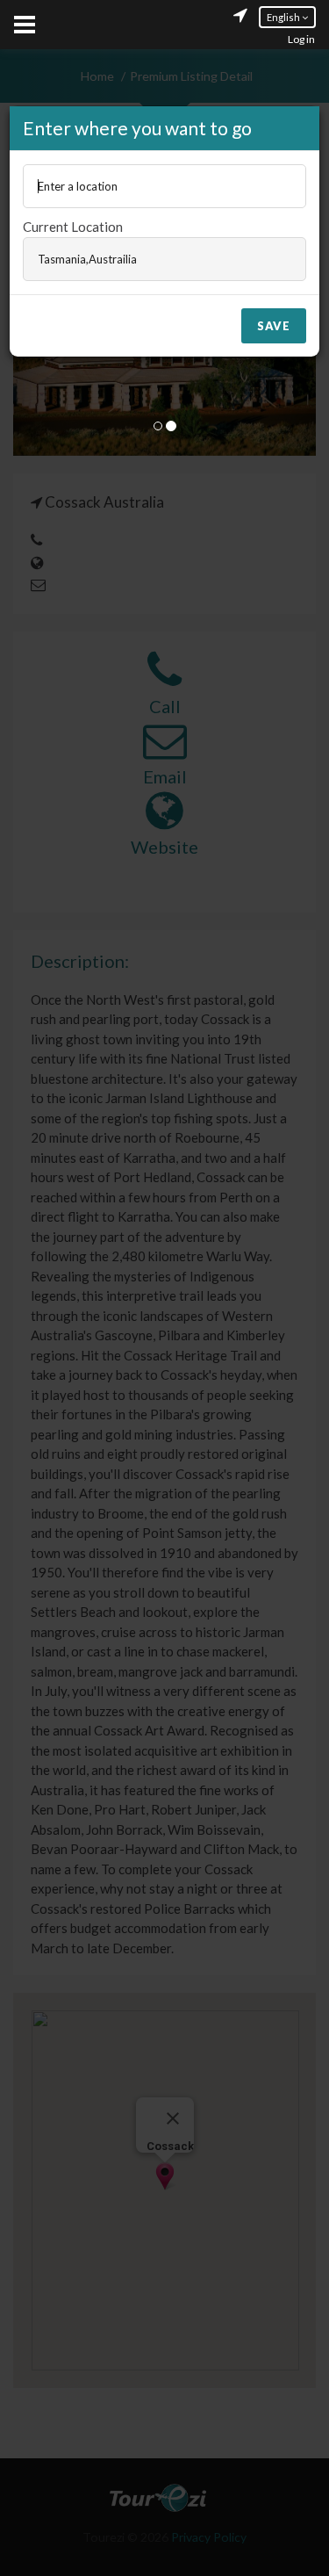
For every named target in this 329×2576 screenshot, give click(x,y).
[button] (287, 17)
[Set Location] (240, 17)
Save (274, 326)
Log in (301, 39)
